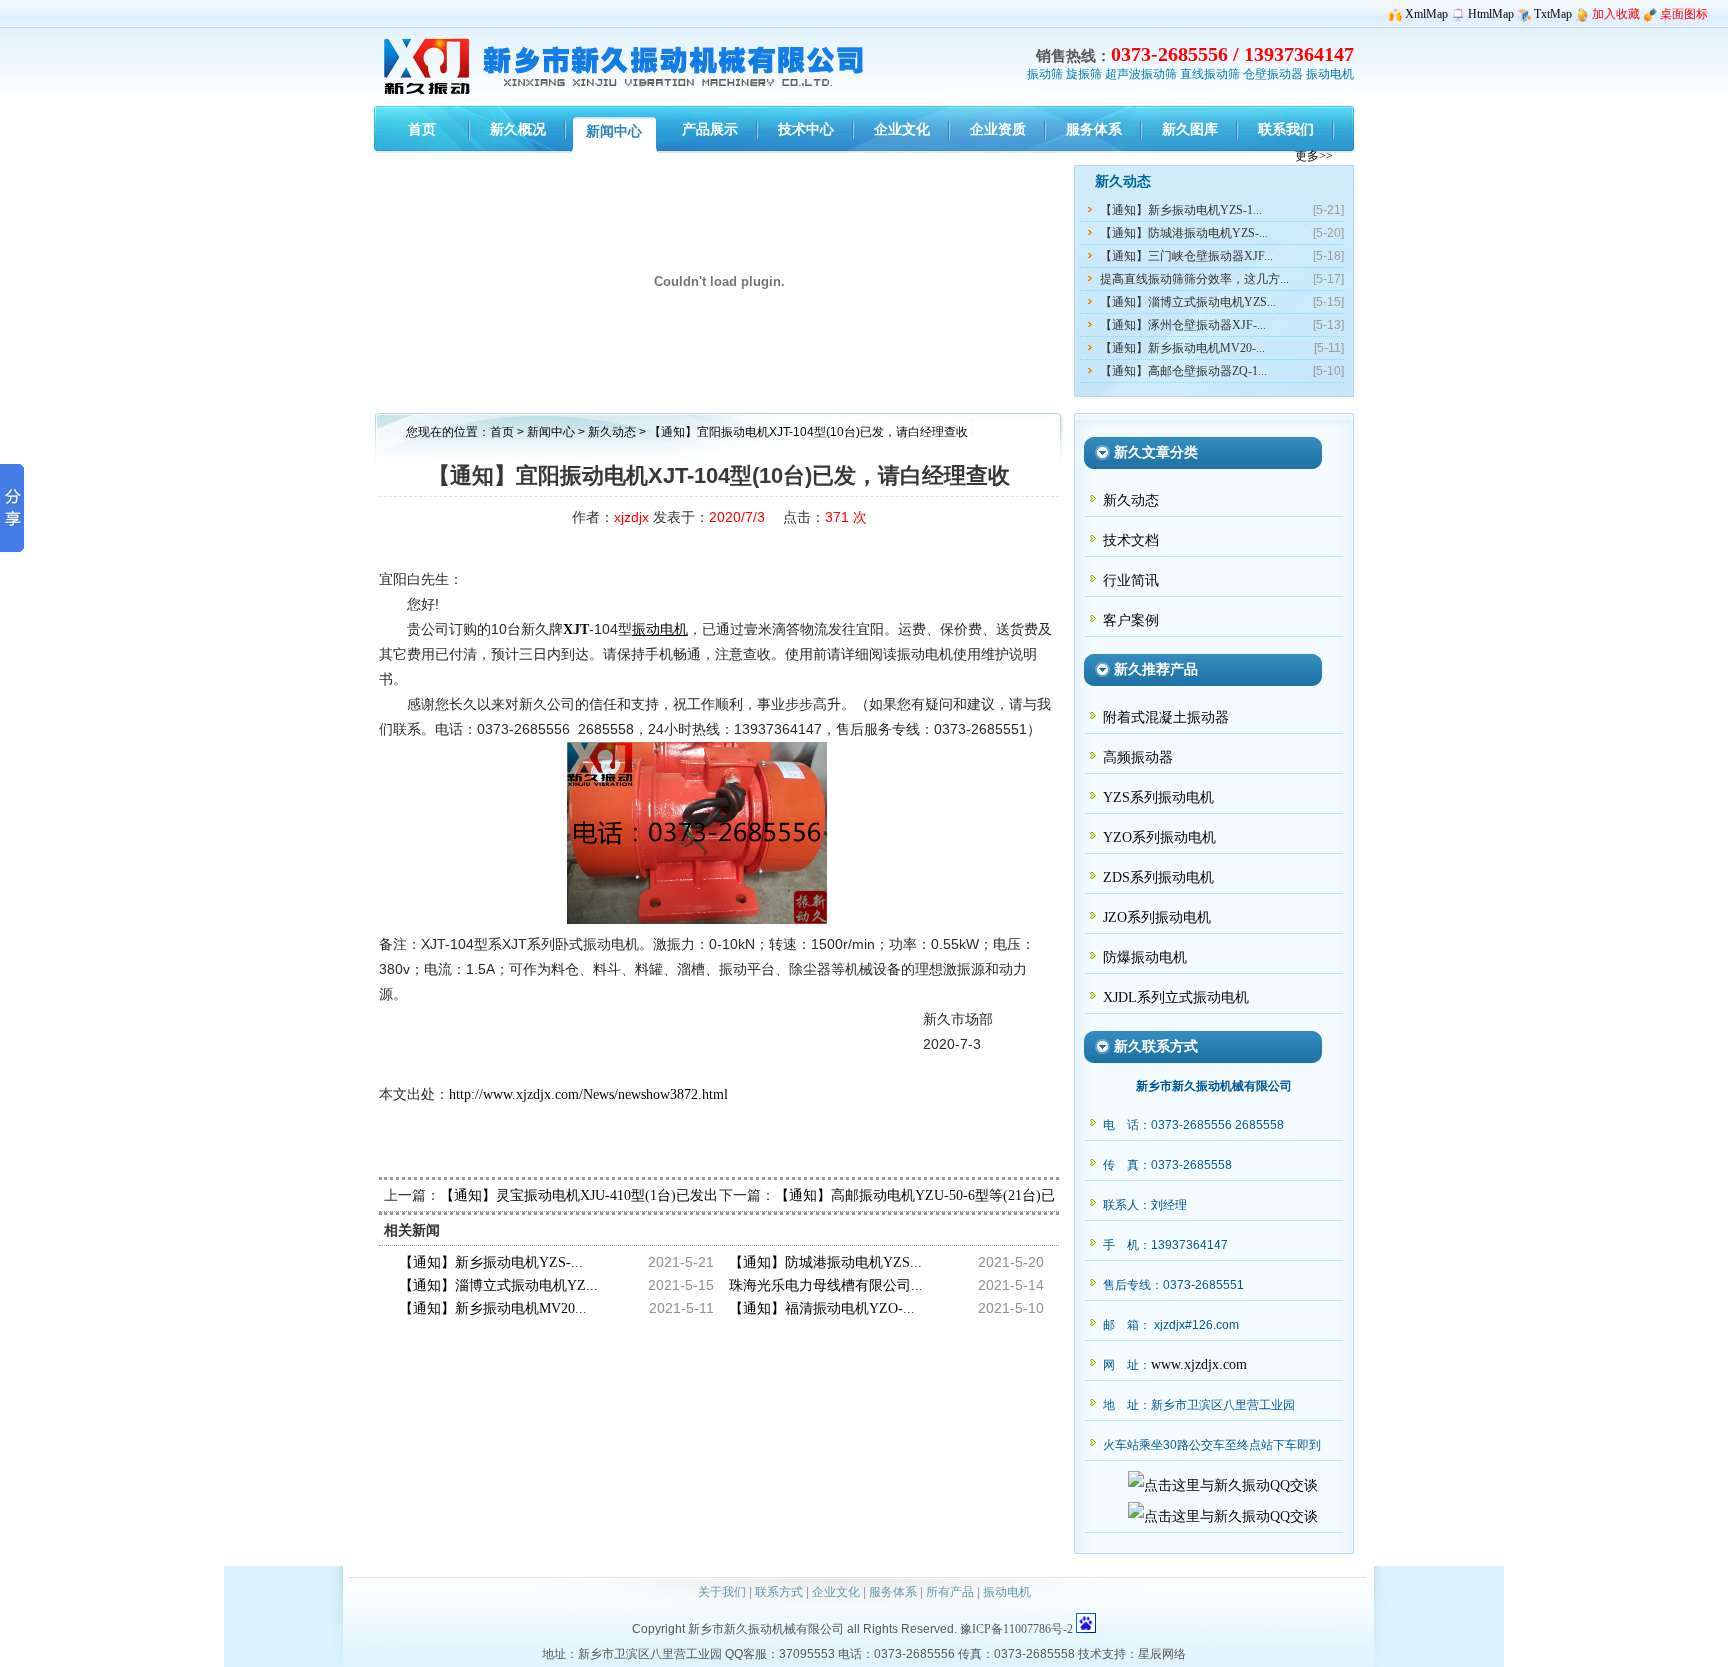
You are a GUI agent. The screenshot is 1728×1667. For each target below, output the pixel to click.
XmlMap (1426, 14)
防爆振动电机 (1145, 957)
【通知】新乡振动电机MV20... (493, 1308)
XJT (576, 629)
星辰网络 (1162, 1654)
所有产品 (950, 1592)
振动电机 (1330, 74)
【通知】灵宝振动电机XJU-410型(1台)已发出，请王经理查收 (628, 1195)
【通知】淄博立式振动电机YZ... (498, 1285)
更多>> (1314, 156)
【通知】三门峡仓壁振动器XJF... (1186, 256)
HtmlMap (1491, 14)
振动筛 (1045, 74)
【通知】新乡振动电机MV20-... (1182, 348)
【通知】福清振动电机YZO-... (822, 1308)
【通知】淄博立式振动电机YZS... (1188, 302)
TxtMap (1553, 14)
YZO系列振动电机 (1159, 837)
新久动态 (613, 432)
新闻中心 (551, 432)
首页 (502, 432)
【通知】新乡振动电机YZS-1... (1181, 210)
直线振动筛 (1210, 74)
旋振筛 (1084, 74)
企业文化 (836, 1592)
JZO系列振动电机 (1157, 917)
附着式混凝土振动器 (1166, 717)
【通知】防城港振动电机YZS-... (1184, 233)
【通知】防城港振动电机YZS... (825, 1262)
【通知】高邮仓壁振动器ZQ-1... (1183, 371)
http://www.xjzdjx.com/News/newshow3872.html (588, 1094)
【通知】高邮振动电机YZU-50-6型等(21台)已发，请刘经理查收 (971, 1195)
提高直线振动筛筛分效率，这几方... (1194, 279)
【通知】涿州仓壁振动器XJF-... (1183, 325)
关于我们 (722, 1592)
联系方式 (779, 1592)
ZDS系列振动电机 (1158, 877)
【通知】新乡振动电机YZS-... (491, 1262)
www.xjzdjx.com (1199, 1364)
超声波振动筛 (1141, 74)
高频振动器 (1138, 757)
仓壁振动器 (1273, 74)
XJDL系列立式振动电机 (1176, 997)
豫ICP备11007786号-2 (1016, 1629)
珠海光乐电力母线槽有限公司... (826, 1285)
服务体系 (893, 1592)
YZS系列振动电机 (1158, 797)
